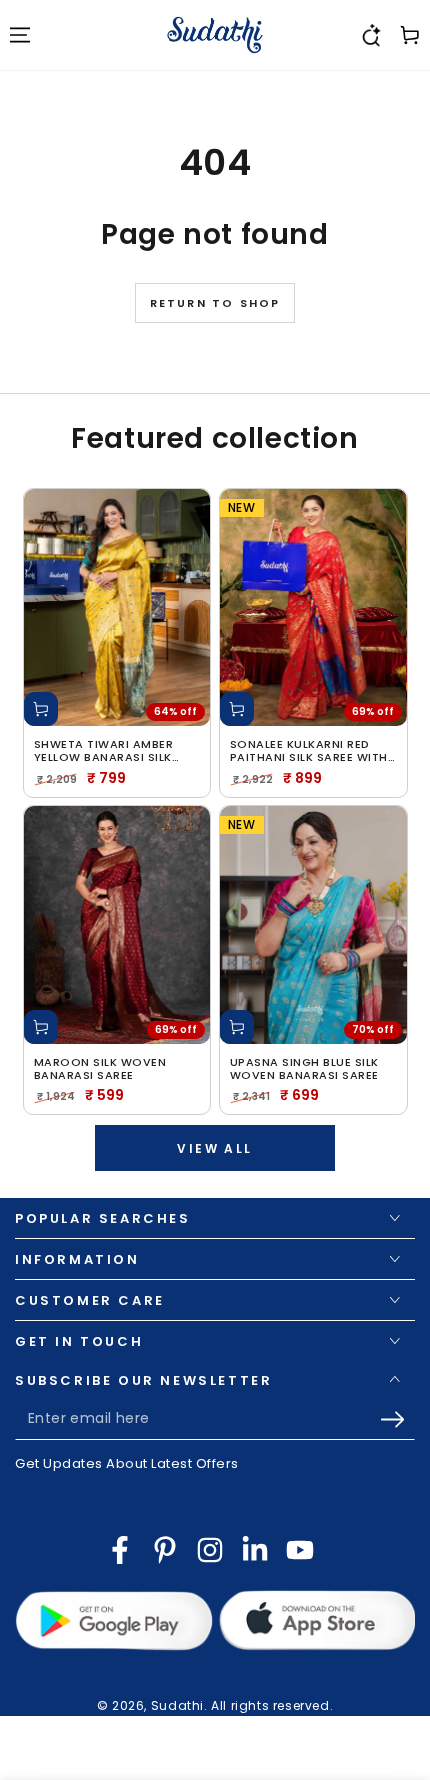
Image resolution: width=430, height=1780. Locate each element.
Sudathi (177, 1705)
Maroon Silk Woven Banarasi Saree (100, 1069)
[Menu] (20, 35)
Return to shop (215, 303)
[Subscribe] (397, 1420)
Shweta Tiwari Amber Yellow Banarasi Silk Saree (104, 751)
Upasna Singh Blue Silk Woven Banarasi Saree (304, 1069)
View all (214, 1148)
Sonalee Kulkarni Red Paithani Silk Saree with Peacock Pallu (309, 751)
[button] (370, 35)
